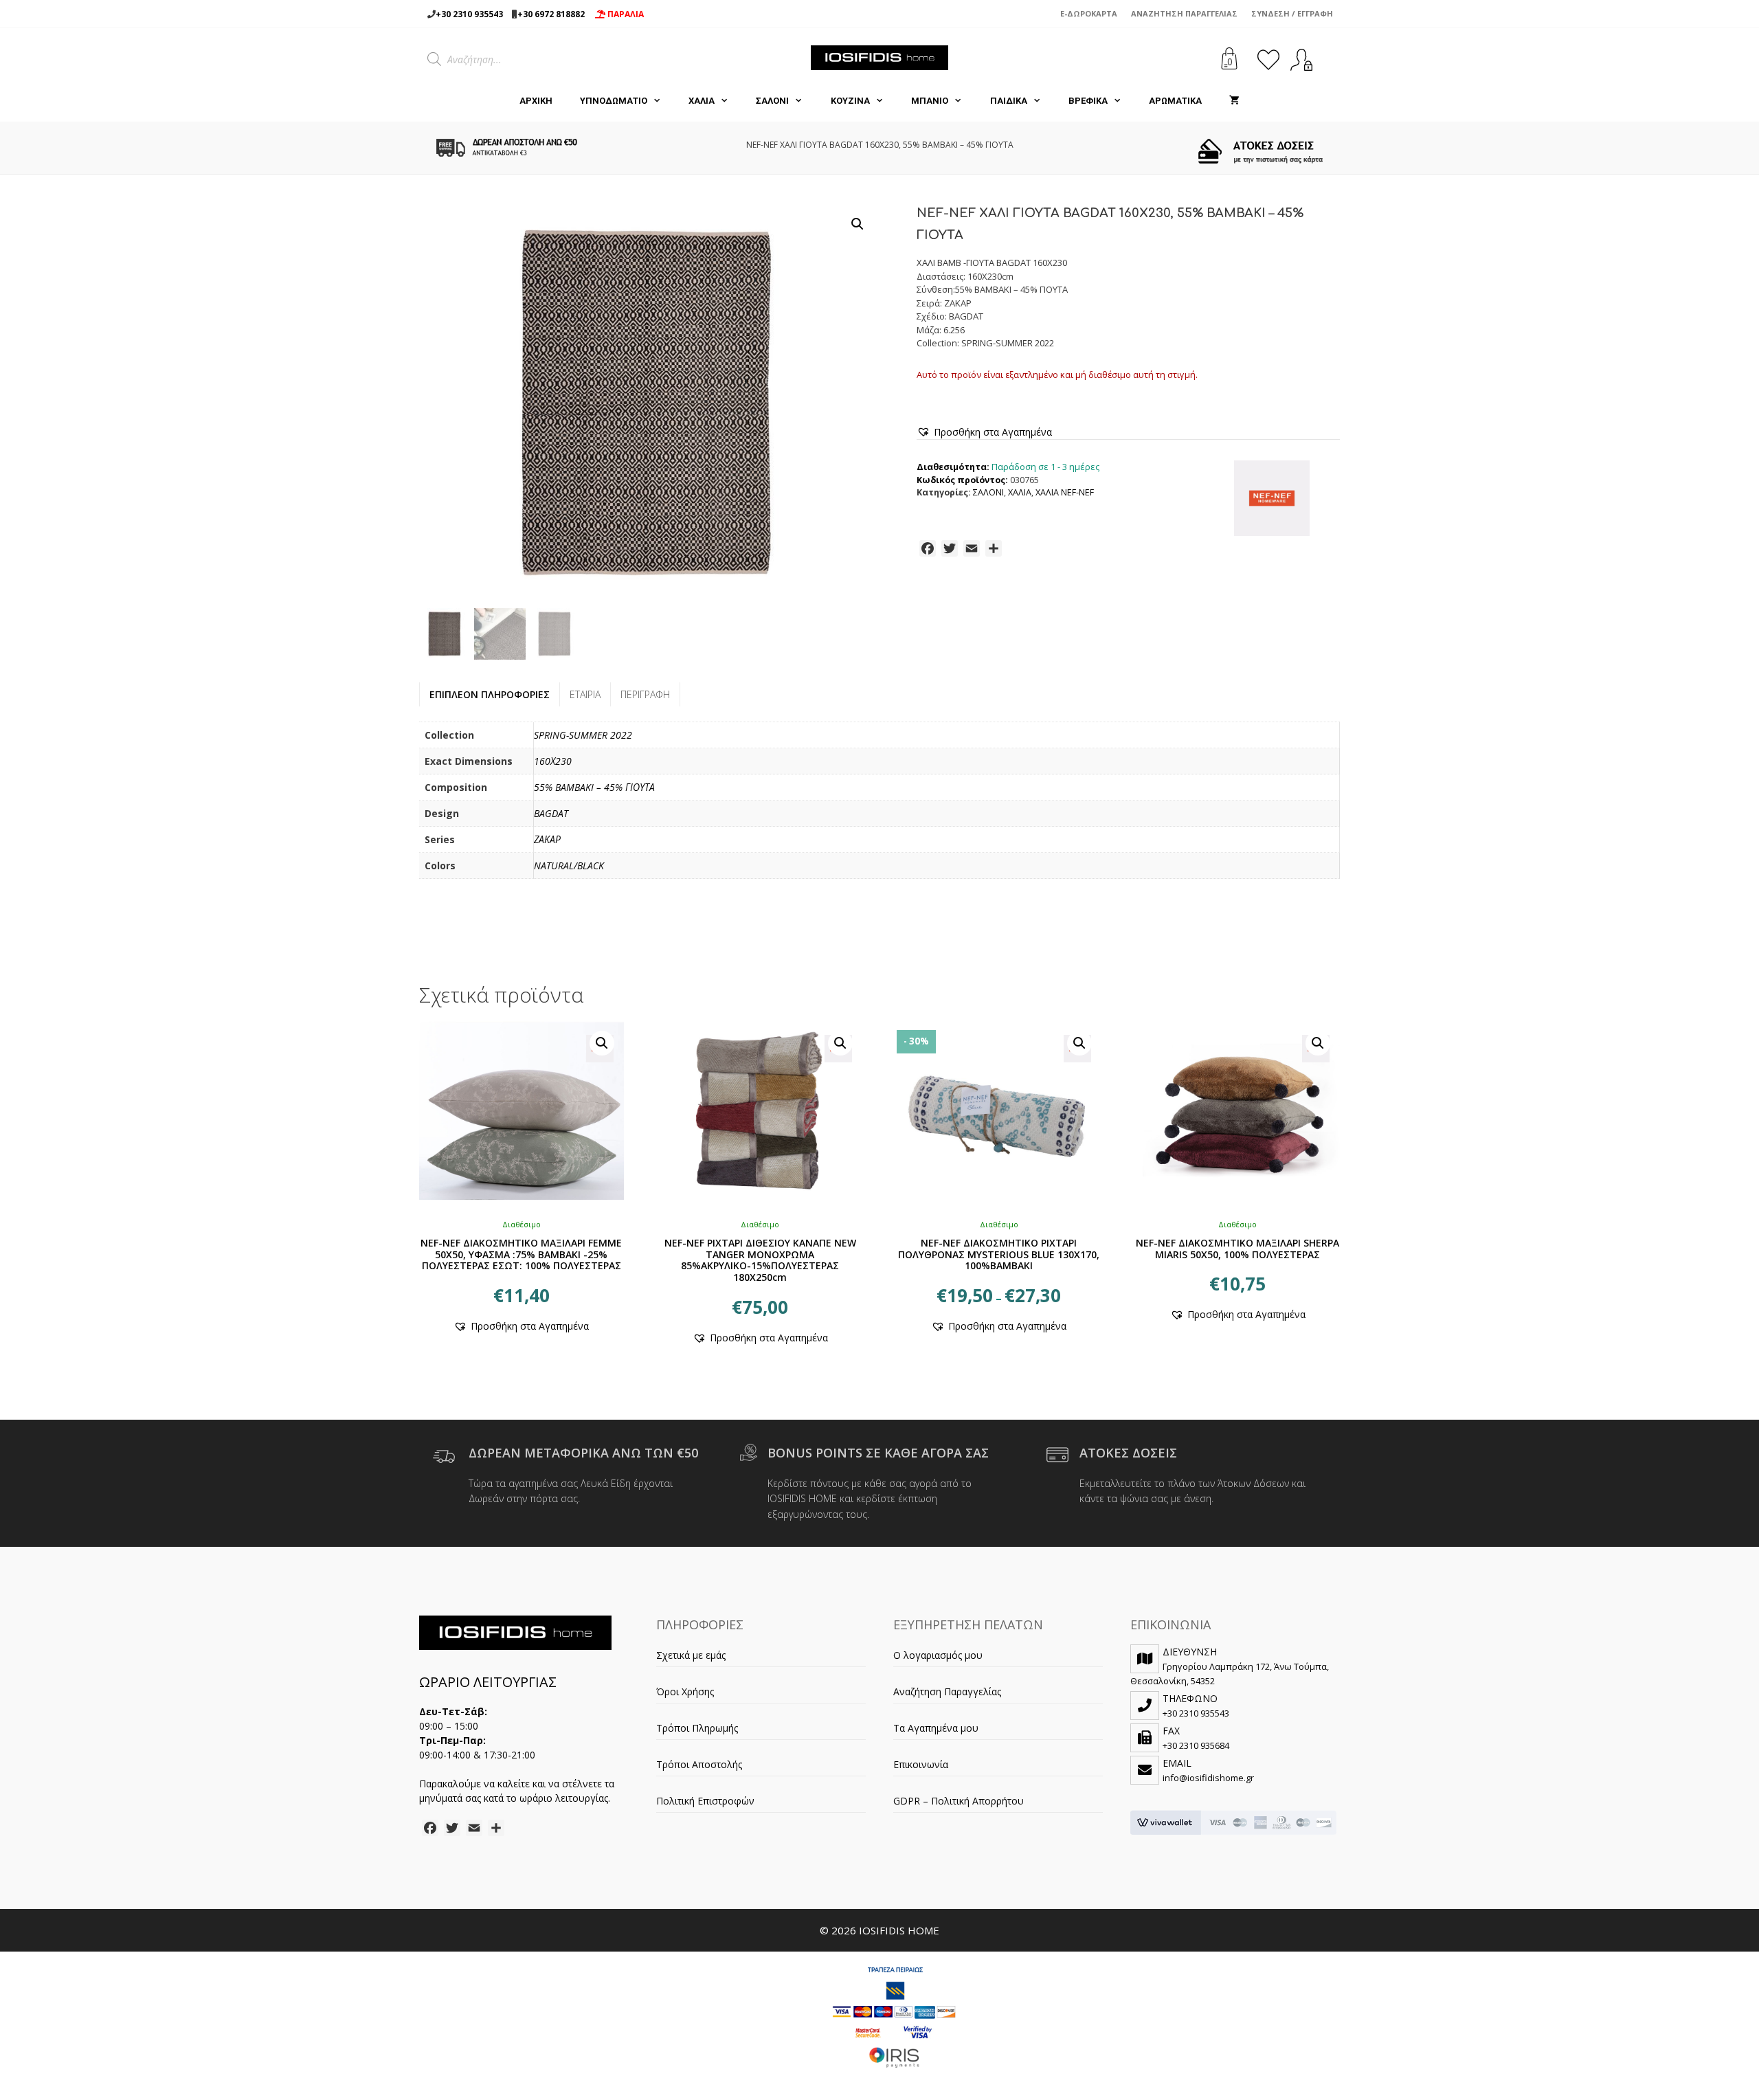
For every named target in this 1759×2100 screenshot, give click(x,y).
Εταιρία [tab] (585, 694)
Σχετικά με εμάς (691, 1655)
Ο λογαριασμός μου (938, 1655)
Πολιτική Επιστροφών (705, 1801)
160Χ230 (553, 761)
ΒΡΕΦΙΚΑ (1088, 101)
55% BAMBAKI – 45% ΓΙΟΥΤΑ (594, 787)
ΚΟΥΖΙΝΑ (850, 101)
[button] (858, 224)
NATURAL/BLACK (569, 865)
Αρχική (536, 101)
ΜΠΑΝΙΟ (930, 101)
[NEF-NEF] (1272, 500)
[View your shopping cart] (1234, 101)
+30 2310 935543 (469, 14)
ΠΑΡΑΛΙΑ (625, 14)
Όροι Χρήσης (685, 1691)
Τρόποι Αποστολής (699, 1764)
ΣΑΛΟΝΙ (772, 101)
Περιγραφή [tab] (645, 694)
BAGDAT (551, 813)
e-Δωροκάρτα (1089, 13)
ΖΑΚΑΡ (547, 839)
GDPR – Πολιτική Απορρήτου (959, 1801)
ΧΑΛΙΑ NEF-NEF (1065, 492)
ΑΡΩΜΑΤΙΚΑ (1175, 101)
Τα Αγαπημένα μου (936, 1728)
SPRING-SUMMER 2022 (583, 735)
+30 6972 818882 (551, 14)
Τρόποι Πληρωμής (697, 1728)
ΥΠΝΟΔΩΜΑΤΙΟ (614, 101)
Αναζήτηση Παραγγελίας (1184, 13)
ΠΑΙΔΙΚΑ (1009, 101)
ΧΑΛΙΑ (702, 101)
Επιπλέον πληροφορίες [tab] (490, 694)
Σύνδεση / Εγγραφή (1292, 13)
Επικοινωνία (921, 1764)
